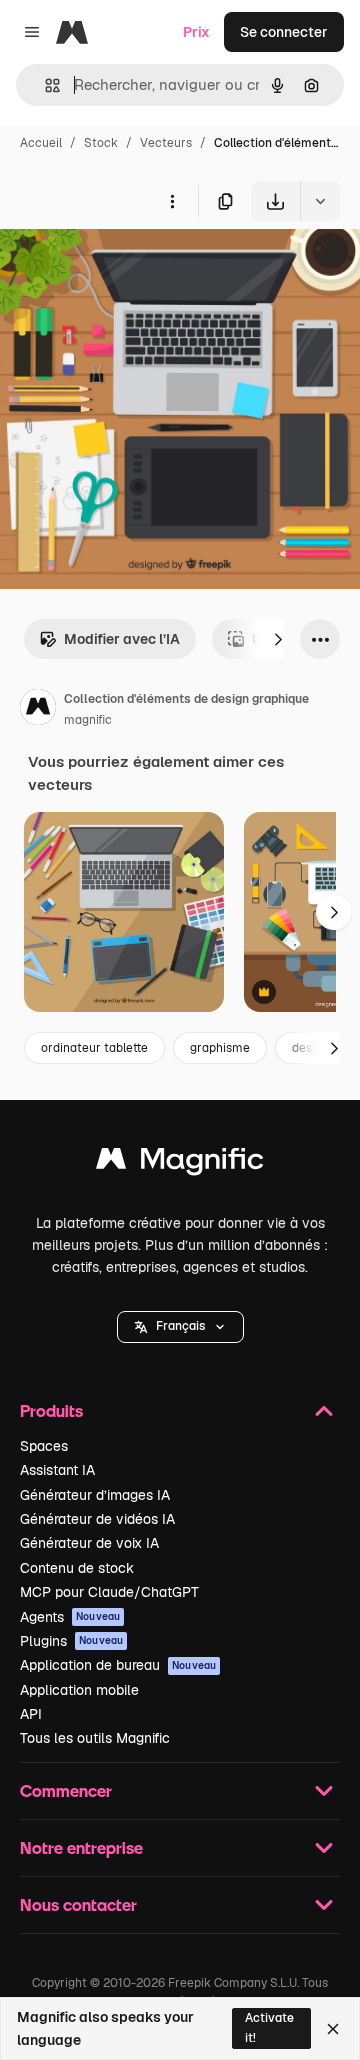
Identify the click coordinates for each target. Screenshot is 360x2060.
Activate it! (269, 2027)
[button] (180, 1327)
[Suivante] (278, 639)
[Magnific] (180, 1163)
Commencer (66, 1790)
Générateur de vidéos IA (97, 1519)
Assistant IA (57, 1470)
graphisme (220, 1048)
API (31, 1714)
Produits (51, 1410)
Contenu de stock (77, 1568)
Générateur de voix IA (89, 1543)
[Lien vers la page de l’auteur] (38, 710)
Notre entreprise (81, 1847)
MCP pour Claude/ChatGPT (109, 1592)
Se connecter (284, 32)
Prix (196, 32)
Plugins (71, 1641)
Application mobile (79, 1690)
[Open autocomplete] (44, 85)
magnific (88, 720)
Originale (132, 267)
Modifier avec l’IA (122, 639)
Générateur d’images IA (95, 1495)
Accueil (41, 143)
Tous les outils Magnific (95, 1738)
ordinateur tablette (94, 1048)
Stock (101, 143)
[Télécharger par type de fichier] (320, 201)
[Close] (333, 2029)
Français (180, 1326)
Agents (70, 1617)
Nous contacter (78, 1904)
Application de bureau (118, 1665)
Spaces (44, 1446)
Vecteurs (166, 143)
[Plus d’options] (172, 201)
